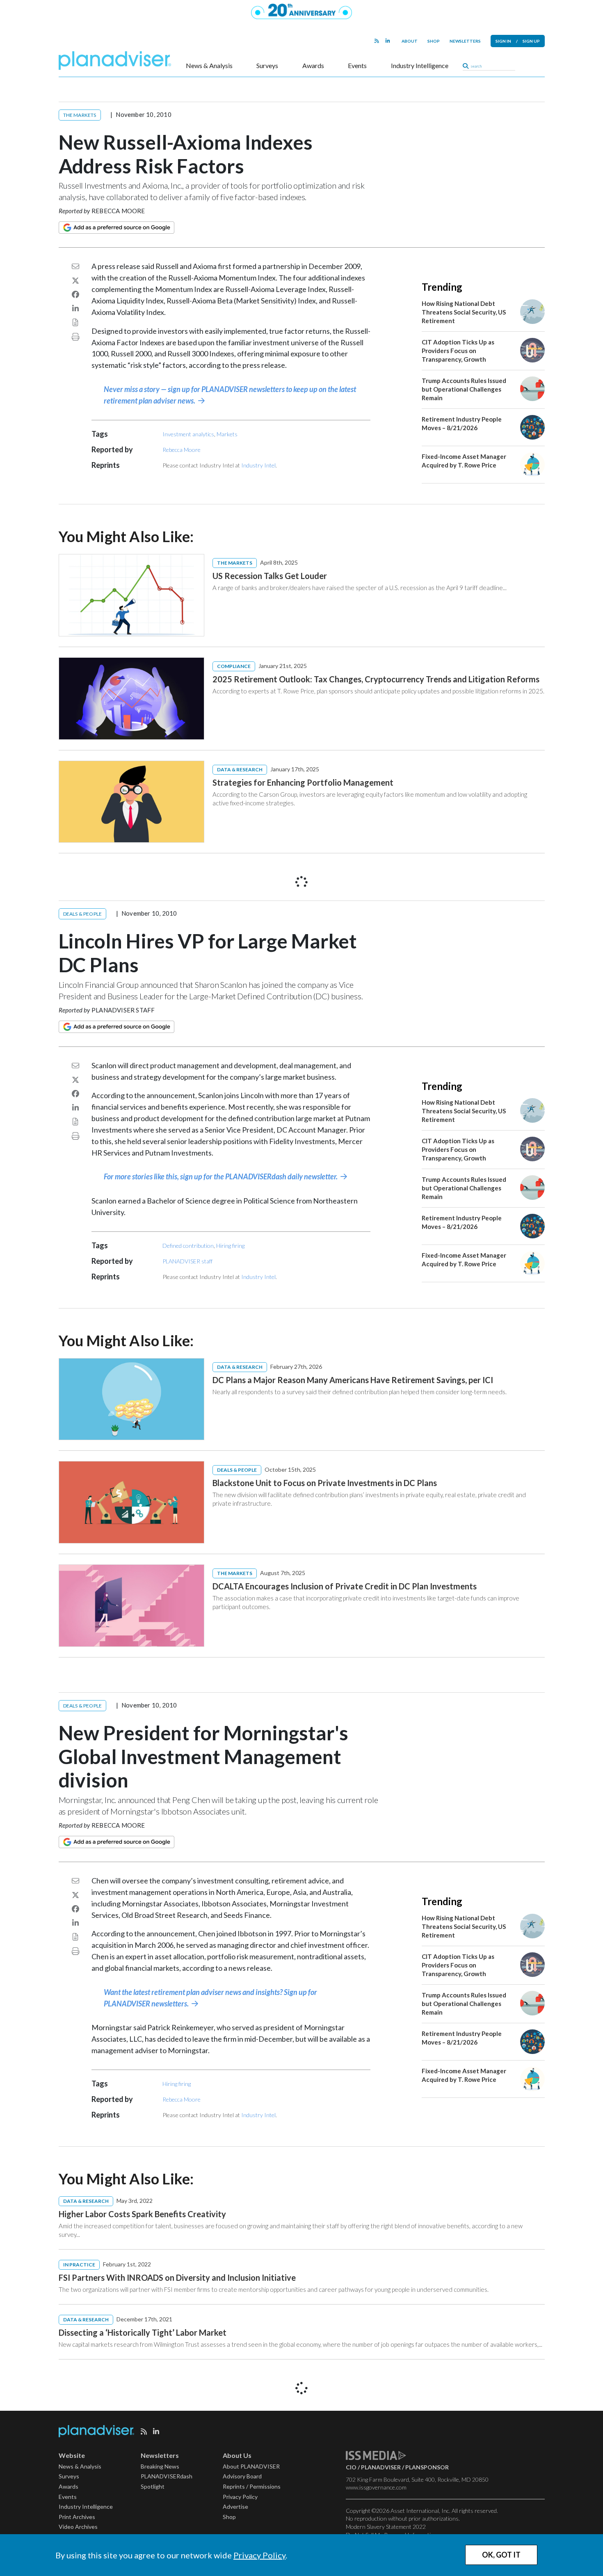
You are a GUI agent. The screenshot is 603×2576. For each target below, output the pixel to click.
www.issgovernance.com (376, 2487)
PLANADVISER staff (123, 1010)
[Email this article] (75, 266)
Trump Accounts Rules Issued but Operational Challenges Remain (464, 389)
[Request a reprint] (75, 322)
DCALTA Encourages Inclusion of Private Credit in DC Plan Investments (345, 1586)
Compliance (234, 666)
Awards (313, 66)
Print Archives (77, 2517)
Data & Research (240, 769)
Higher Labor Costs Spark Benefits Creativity (142, 2214)
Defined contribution (188, 1246)
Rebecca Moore (118, 211)
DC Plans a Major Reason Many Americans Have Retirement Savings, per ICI (353, 1380)
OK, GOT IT (501, 2555)
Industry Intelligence (420, 66)
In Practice (79, 2265)
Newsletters (465, 41)
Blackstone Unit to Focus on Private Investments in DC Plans (325, 1483)
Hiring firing (230, 1246)
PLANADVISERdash (167, 2476)
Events (357, 66)
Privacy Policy (259, 2555)
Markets (227, 434)
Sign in (503, 41)
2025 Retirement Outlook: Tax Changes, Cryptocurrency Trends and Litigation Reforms (376, 679)
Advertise (235, 2506)
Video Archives (78, 2527)
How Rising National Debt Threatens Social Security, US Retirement (464, 312)
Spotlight (153, 2486)
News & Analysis (209, 66)
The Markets (80, 115)
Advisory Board (242, 2476)
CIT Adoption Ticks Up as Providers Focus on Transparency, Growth (458, 351)
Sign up (531, 41)
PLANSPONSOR (427, 2467)
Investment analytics (188, 434)
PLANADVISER (381, 2467)
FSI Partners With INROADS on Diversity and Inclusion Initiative (177, 2277)
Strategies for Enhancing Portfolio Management (303, 782)
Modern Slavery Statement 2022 (386, 2527)
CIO (351, 2467)
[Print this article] (75, 337)
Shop (434, 41)
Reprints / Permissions (252, 2486)
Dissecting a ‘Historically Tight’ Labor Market (143, 2332)
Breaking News (160, 2466)
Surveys (267, 66)
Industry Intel (258, 465)
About (410, 41)
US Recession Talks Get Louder (270, 576)
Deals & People (83, 914)
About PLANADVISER (251, 2466)
